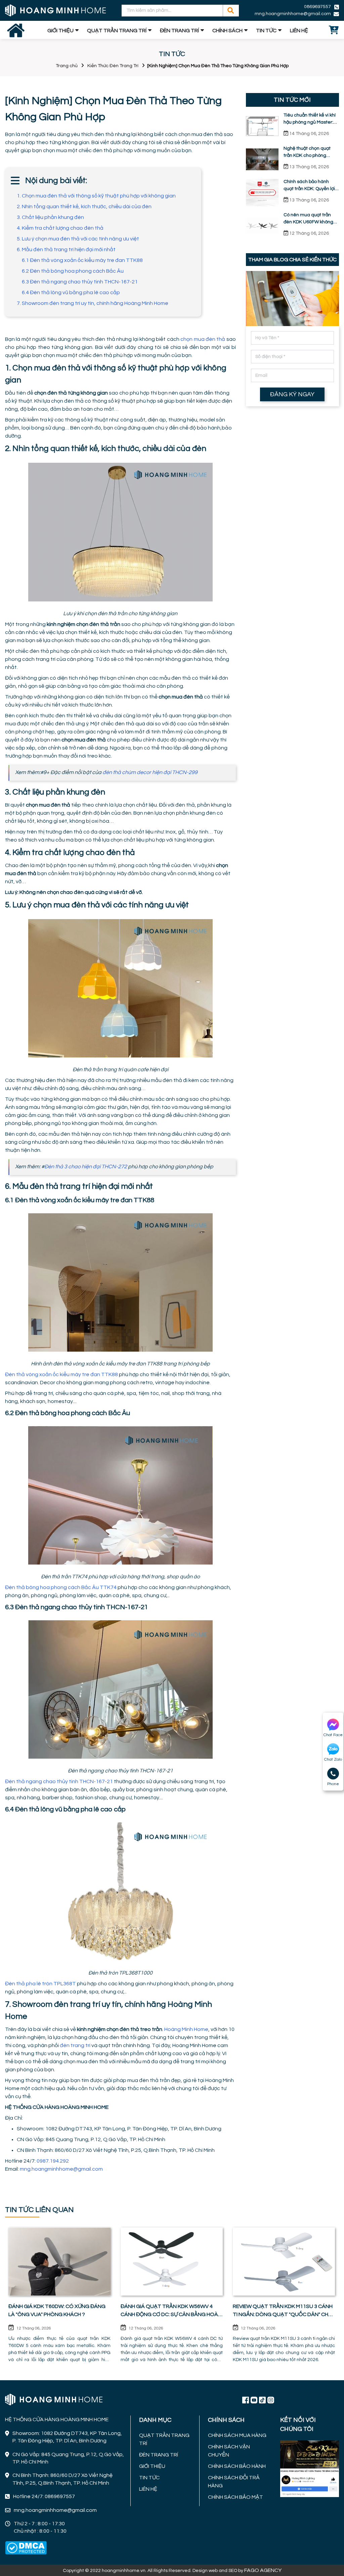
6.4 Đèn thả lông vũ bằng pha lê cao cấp (71, 292)
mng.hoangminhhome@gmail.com (61, 2169)
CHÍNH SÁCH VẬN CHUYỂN (229, 2451)
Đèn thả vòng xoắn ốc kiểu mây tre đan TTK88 (61, 1374)
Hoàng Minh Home (186, 2029)
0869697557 (317, 7)
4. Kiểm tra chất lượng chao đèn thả (60, 228)
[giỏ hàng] (334, 31)
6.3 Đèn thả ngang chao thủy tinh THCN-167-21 (80, 282)
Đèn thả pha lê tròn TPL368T (40, 1984)
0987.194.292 (53, 2161)
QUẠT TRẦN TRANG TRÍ (117, 31)
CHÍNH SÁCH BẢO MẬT (235, 2497)
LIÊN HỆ (299, 31)
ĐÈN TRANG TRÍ (179, 31)
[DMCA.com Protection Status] (26, 2548)
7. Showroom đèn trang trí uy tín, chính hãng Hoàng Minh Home (93, 303)
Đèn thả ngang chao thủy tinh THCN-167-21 (59, 1781)
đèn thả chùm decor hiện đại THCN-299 (150, 772)
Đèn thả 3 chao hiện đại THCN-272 (86, 1167)
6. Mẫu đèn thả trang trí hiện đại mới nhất (66, 250)
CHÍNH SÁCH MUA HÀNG (237, 2435)
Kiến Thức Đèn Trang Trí (113, 66)
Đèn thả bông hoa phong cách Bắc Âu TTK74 (61, 1587)
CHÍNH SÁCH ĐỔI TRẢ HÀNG (234, 2482)
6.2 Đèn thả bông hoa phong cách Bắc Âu (73, 271)
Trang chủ (67, 66)
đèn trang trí (75, 2045)
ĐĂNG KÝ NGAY (292, 394)
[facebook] (310, 2468)
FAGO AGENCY (263, 2570)
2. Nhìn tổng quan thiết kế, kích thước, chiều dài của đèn (84, 207)
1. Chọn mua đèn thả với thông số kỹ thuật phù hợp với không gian (96, 196)
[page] (246, 2400)
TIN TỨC (266, 31)
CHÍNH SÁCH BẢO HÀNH (237, 2466)
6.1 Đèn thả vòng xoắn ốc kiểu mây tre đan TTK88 (82, 260)
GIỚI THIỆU (60, 31)
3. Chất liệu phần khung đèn (50, 217)
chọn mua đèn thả (203, 339)
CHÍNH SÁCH (227, 31)
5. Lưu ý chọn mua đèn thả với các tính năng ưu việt (78, 239)
